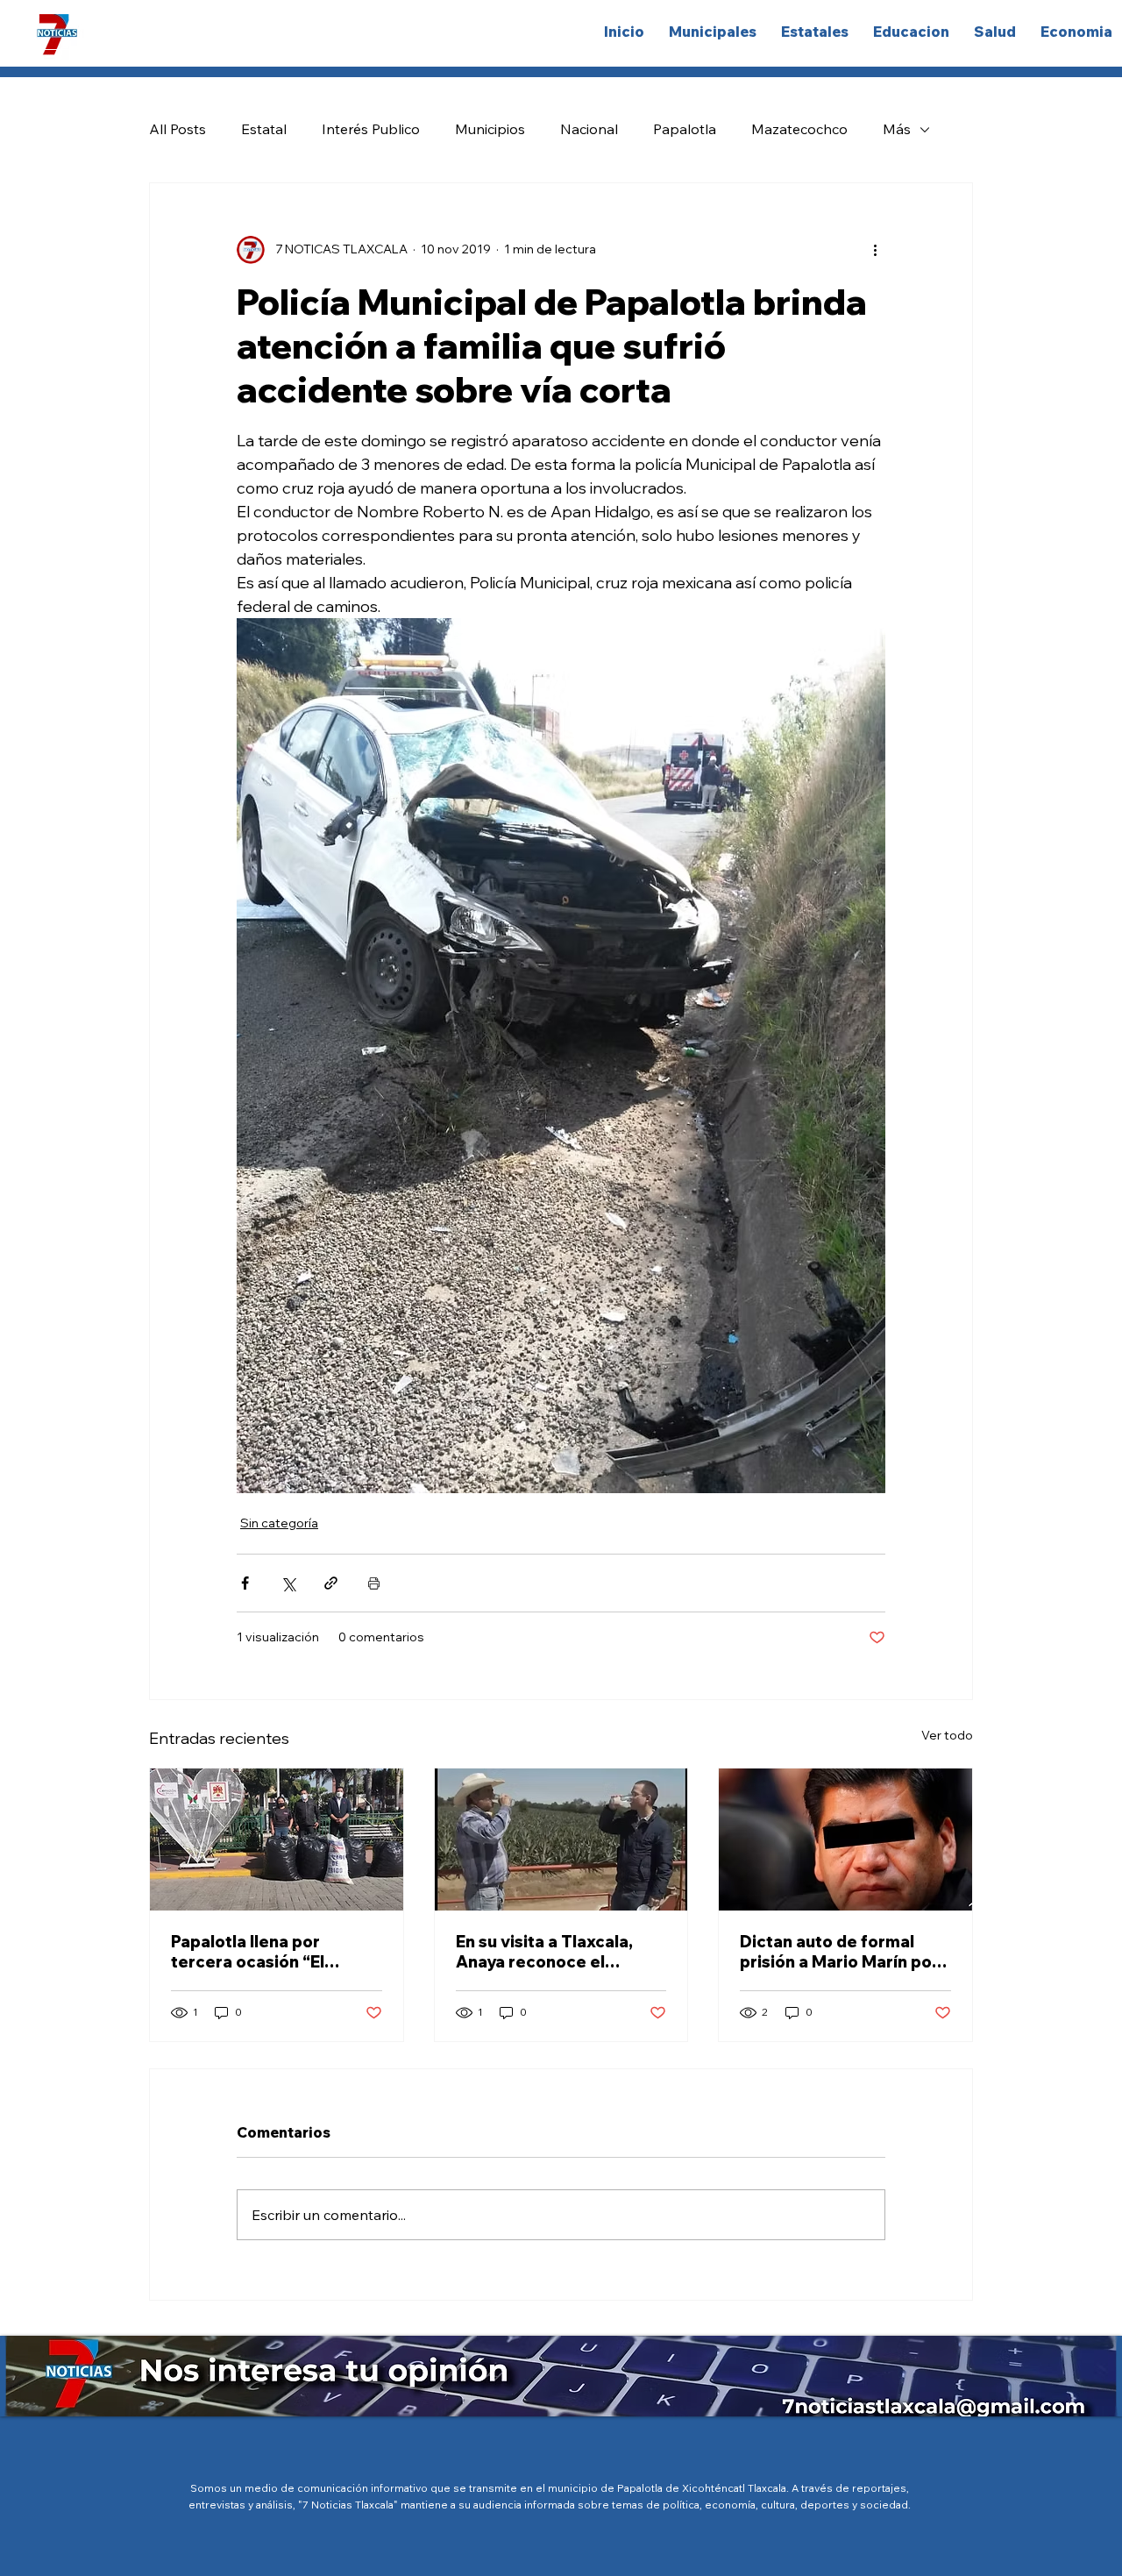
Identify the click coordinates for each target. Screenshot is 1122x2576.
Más (897, 129)
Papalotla (685, 129)
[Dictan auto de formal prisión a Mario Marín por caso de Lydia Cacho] (845, 1839)
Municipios (490, 129)
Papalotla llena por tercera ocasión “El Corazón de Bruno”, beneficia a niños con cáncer (256, 1952)
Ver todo (947, 1735)
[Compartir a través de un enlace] (331, 1583)
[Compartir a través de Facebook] (245, 1583)
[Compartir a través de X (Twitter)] (288, 1583)
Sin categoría (279, 1523)
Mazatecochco (799, 129)
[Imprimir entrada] (374, 1583)
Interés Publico (371, 129)
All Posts (178, 129)
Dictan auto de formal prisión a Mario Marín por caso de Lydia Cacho (839, 1952)
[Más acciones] (875, 250)
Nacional (589, 129)
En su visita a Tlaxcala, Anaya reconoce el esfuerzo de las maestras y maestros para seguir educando (557, 1952)
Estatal (264, 129)
